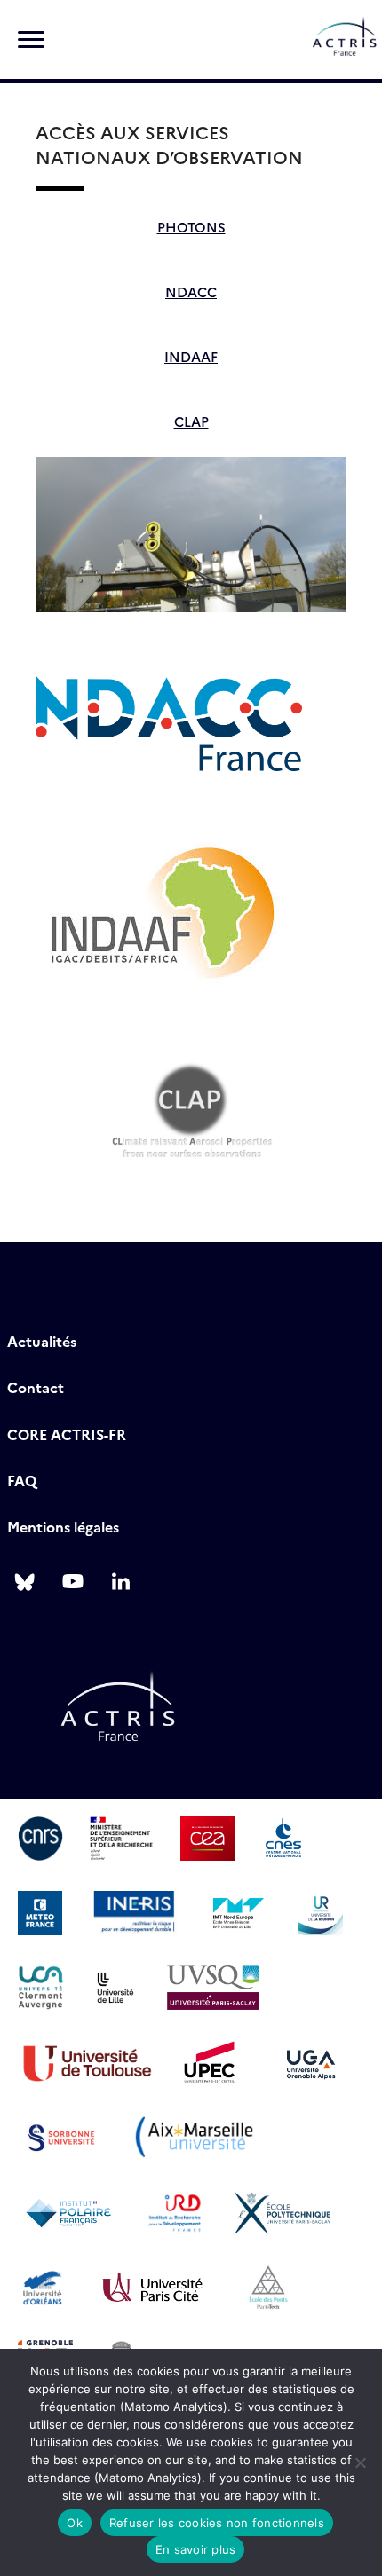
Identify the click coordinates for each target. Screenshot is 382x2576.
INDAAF (191, 356)
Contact (36, 1387)
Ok (75, 2523)
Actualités (42, 1341)
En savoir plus (196, 2549)
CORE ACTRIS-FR (67, 1434)
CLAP (191, 421)
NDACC (191, 291)
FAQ (22, 1480)
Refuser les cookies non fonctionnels (217, 2523)
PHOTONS (191, 227)
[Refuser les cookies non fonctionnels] (360, 2462)
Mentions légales (63, 1526)
